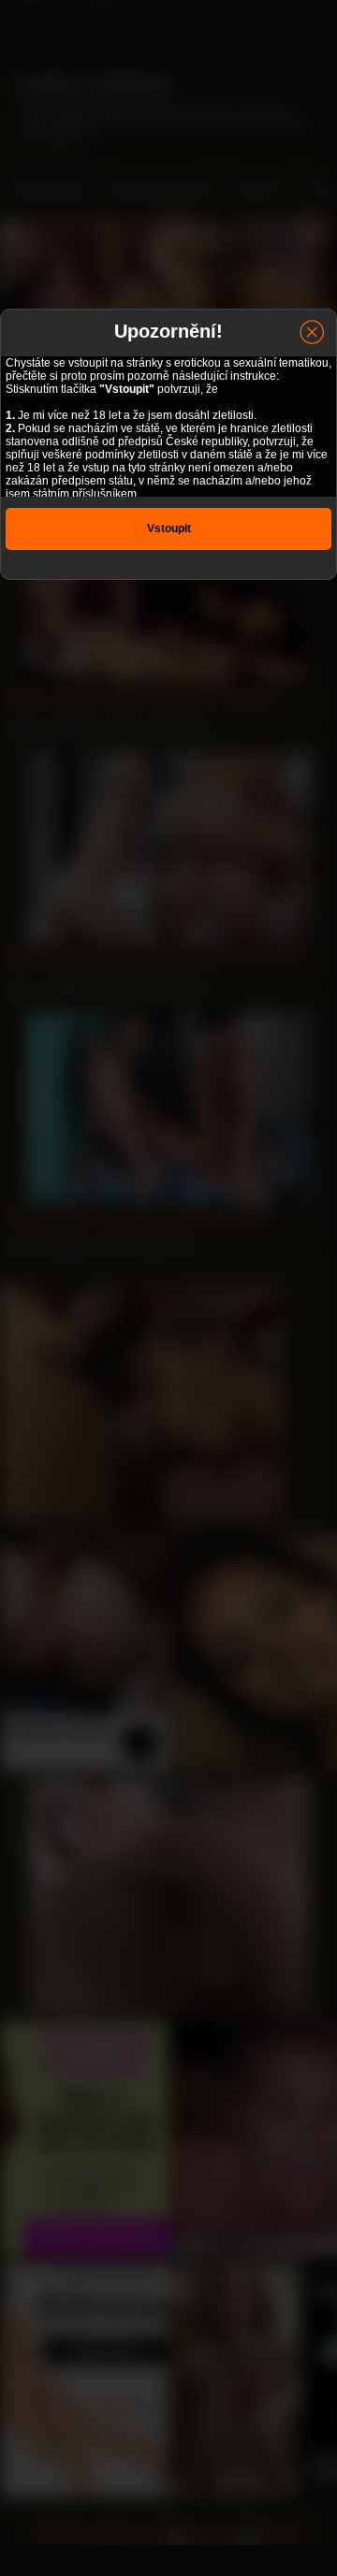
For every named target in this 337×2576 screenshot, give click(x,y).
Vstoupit (169, 528)
